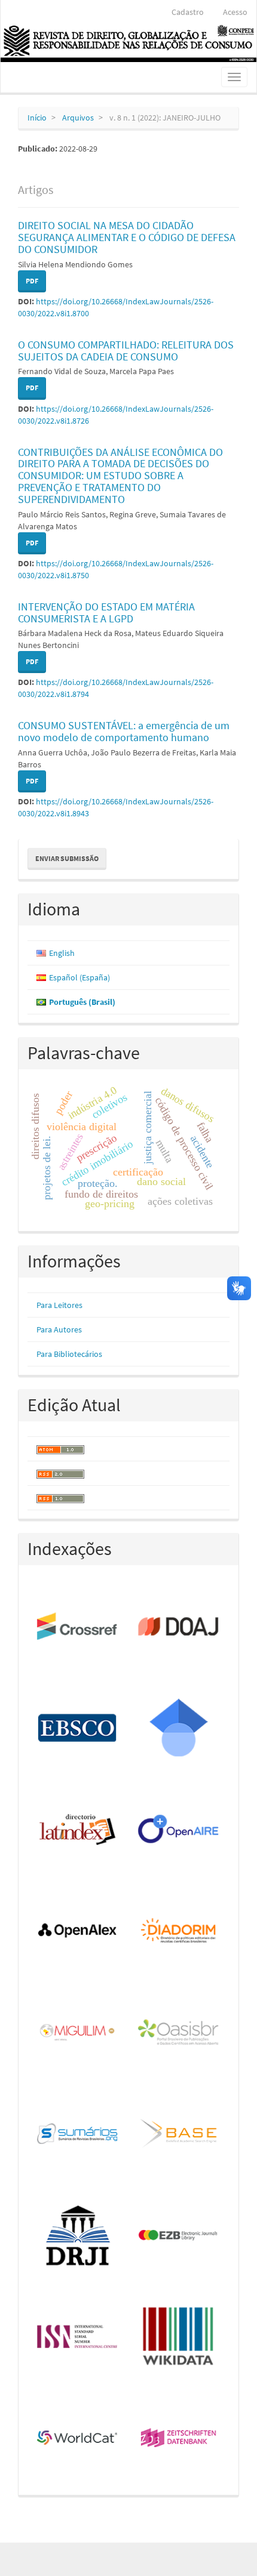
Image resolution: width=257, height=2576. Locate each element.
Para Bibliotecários (69, 1354)
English (62, 953)
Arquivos (78, 118)
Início (37, 118)
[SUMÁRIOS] (78, 2134)
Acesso (235, 12)
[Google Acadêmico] (179, 1729)
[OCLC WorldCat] (78, 2439)
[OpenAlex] (78, 1932)
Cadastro (188, 12)
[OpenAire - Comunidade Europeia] (179, 1830)
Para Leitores (59, 1305)
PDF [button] (32, 281)
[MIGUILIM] (78, 2033)
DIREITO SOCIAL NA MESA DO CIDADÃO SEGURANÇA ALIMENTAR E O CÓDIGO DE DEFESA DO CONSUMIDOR (127, 237)
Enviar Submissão (67, 858)
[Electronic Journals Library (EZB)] (179, 2236)
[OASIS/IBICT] (179, 2033)
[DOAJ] (179, 1627)
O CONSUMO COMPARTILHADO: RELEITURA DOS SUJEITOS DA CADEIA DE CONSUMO (126, 351)
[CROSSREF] (78, 1627)
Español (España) (79, 977)
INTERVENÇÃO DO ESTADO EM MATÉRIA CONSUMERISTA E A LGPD (106, 613)
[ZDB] (179, 2439)
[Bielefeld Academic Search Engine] (179, 2134)
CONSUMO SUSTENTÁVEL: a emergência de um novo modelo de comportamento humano (124, 731)
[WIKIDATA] (179, 2337)
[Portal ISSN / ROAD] (78, 2337)
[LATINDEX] (78, 1830)
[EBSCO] (78, 1729)
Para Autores (59, 1329)
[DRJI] (78, 2236)
